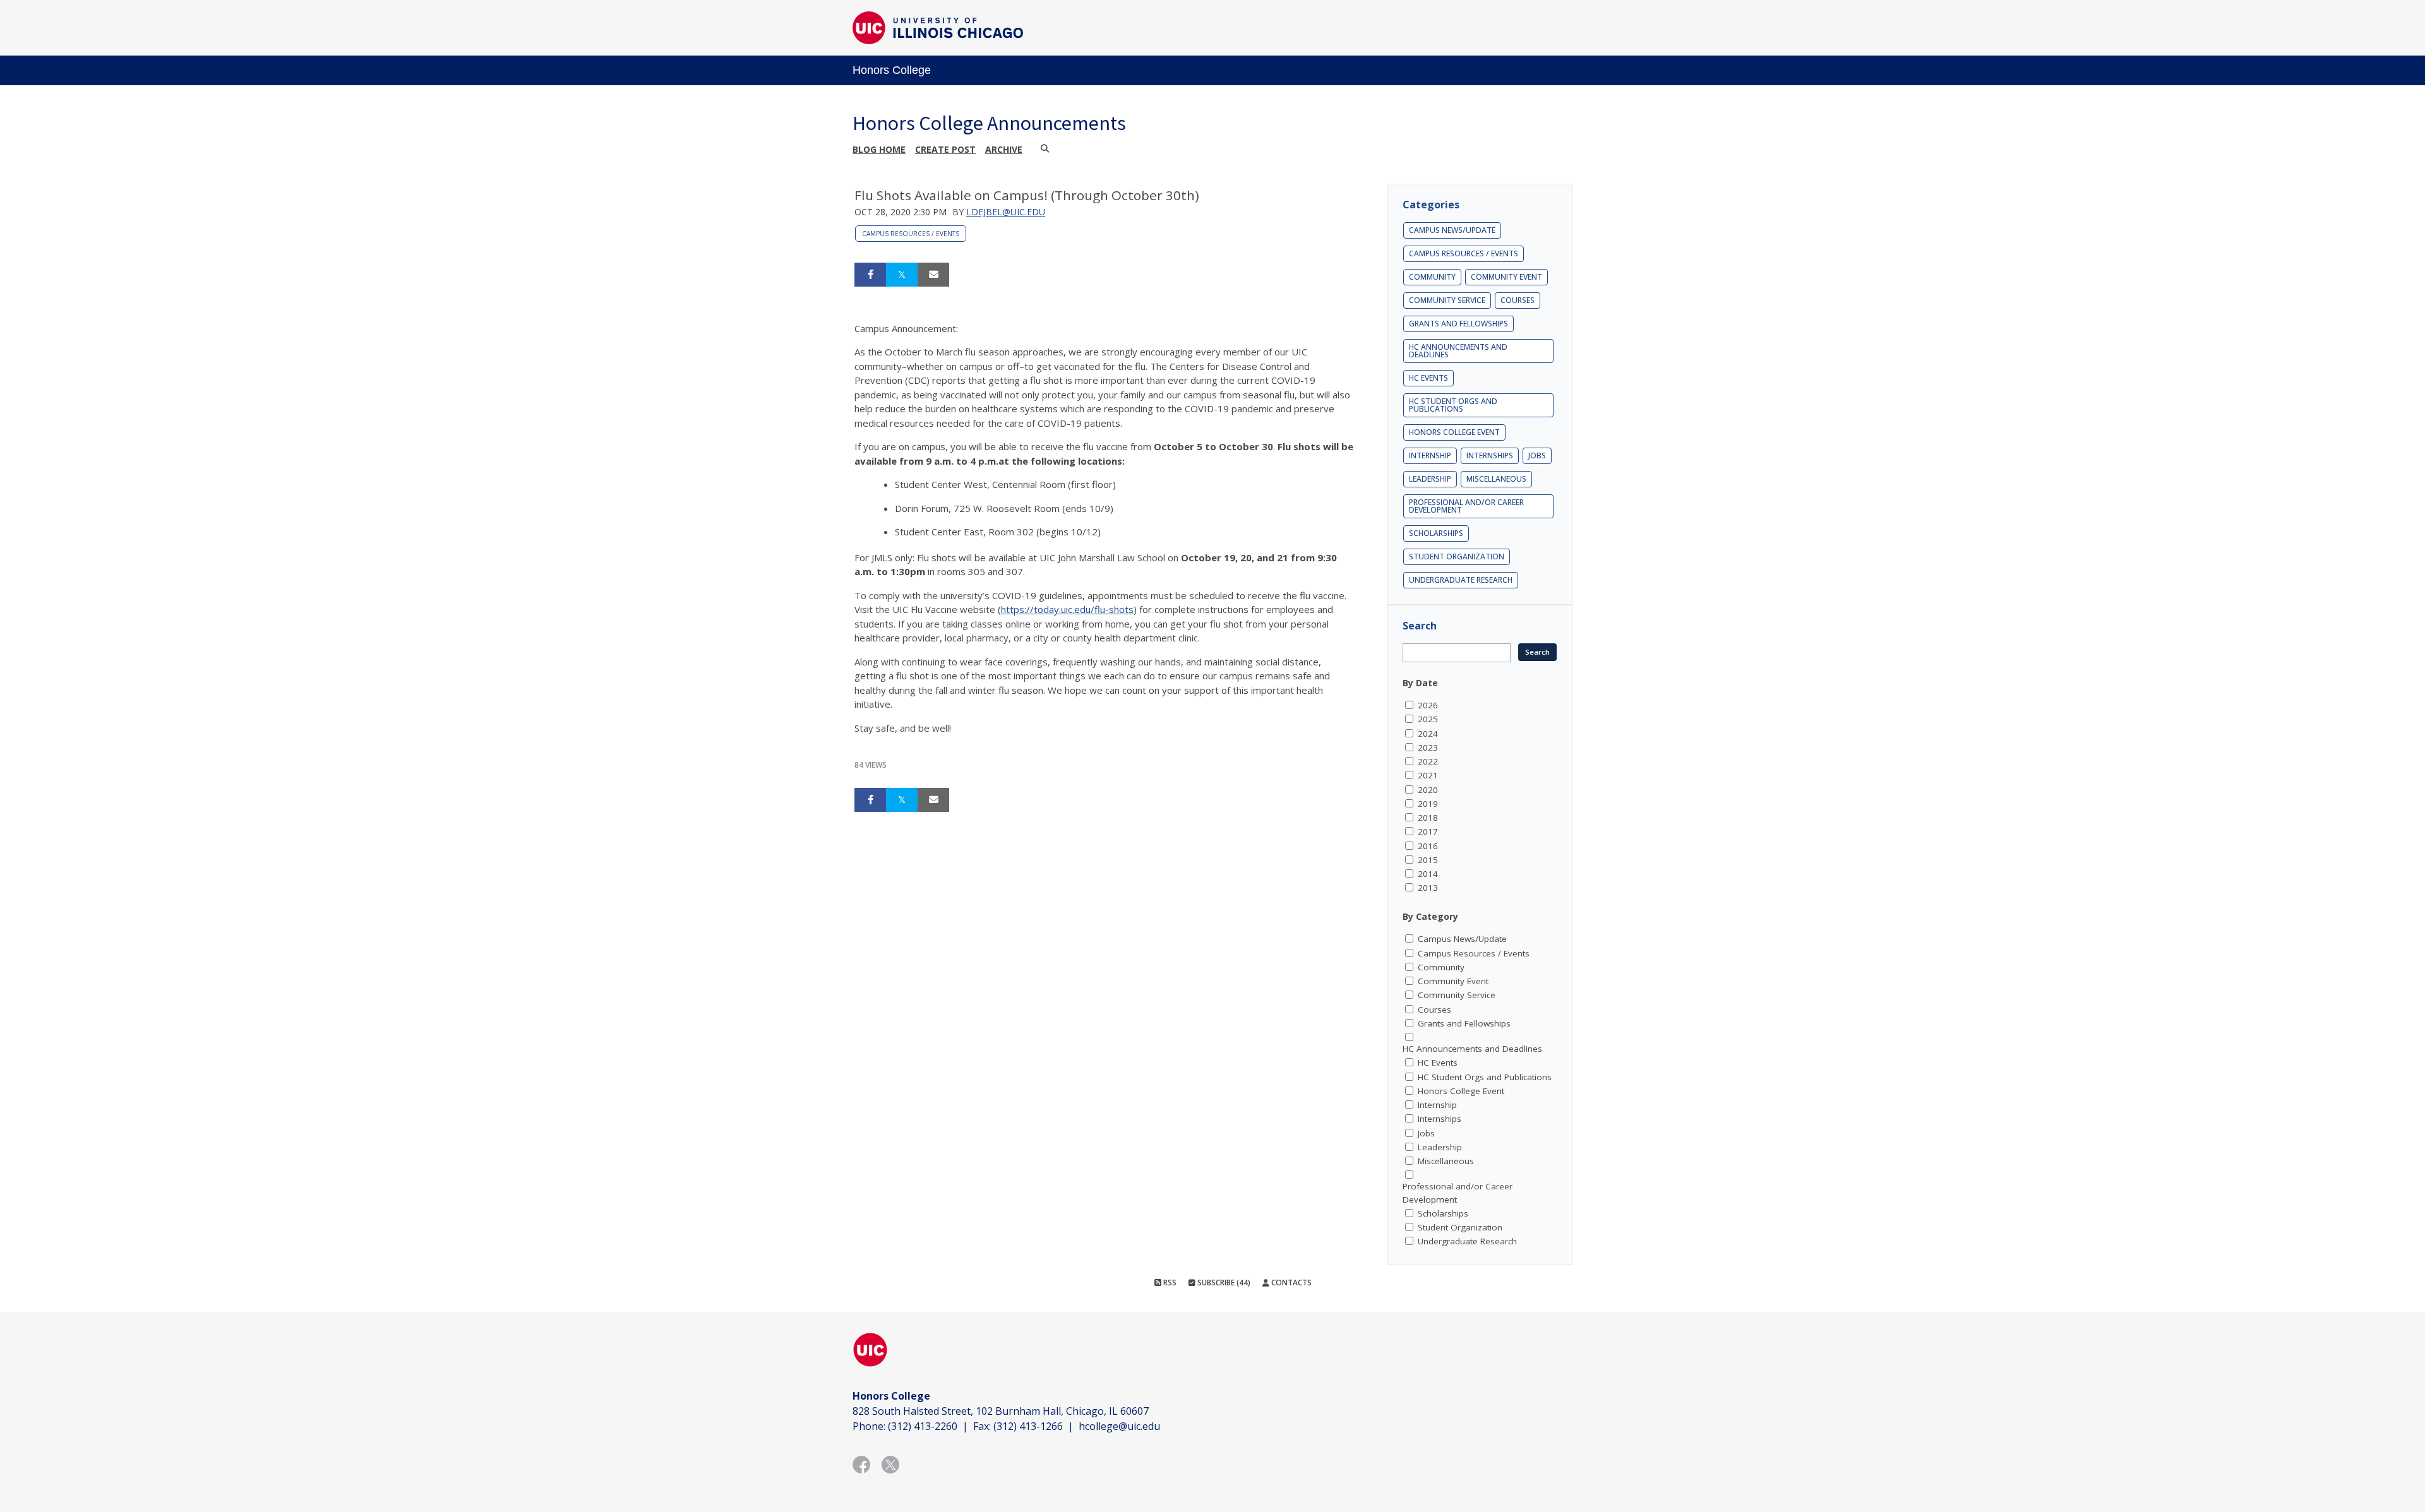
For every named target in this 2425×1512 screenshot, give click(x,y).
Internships (1490, 455)
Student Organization (1457, 557)
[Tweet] (902, 275)
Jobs (1537, 455)
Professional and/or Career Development (1466, 506)
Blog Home (879, 149)
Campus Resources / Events (911, 234)
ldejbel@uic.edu (1006, 212)
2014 (1428, 874)
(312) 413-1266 (1028, 1426)
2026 (1428, 705)
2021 (1428, 775)
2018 (1428, 818)
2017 (1428, 831)
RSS (1169, 1283)
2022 (1428, 761)
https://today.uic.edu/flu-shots (1067, 609)
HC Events (1428, 378)
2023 (1428, 747)
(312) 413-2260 (923, 1426)
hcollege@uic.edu (1119, 1426)
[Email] (933, 275)
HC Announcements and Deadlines (1458, 351)
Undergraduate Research (1461, 580)
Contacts (1290, 1283)
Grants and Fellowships (1458, 324)
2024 (1428, 734)
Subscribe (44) (1223, 1283)
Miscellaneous (1496, 479)
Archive (1004, 149)
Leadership (1430, 479)
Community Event (1506, 277)
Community (1432, 277)
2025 (1428, 719)
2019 (1428, 804)
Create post (945, 149)
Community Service (1447, 300)
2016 (1428, 846)
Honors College (892, 70)
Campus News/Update (1452, 230)
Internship (1430, 455)
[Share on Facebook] (870, 275)
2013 (1428, 888)
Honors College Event (1454, 432)
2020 (1428, 790)
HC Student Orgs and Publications (1453, 405)
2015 (1428, 860)
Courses (1518, 300)
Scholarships (1436, 533)
